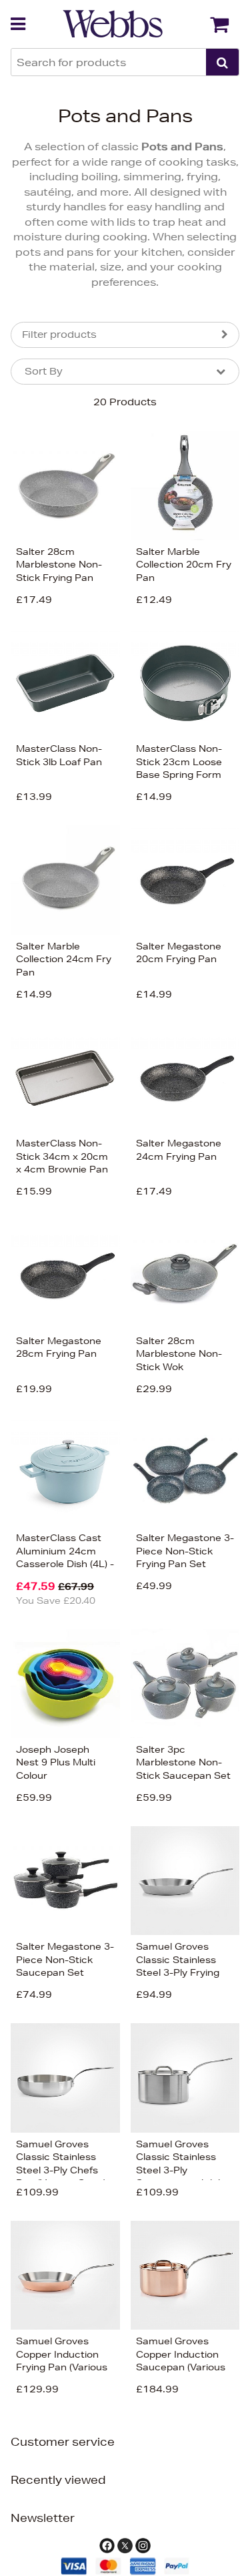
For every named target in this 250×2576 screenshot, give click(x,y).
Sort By (44, 371)
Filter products (59, 335)
